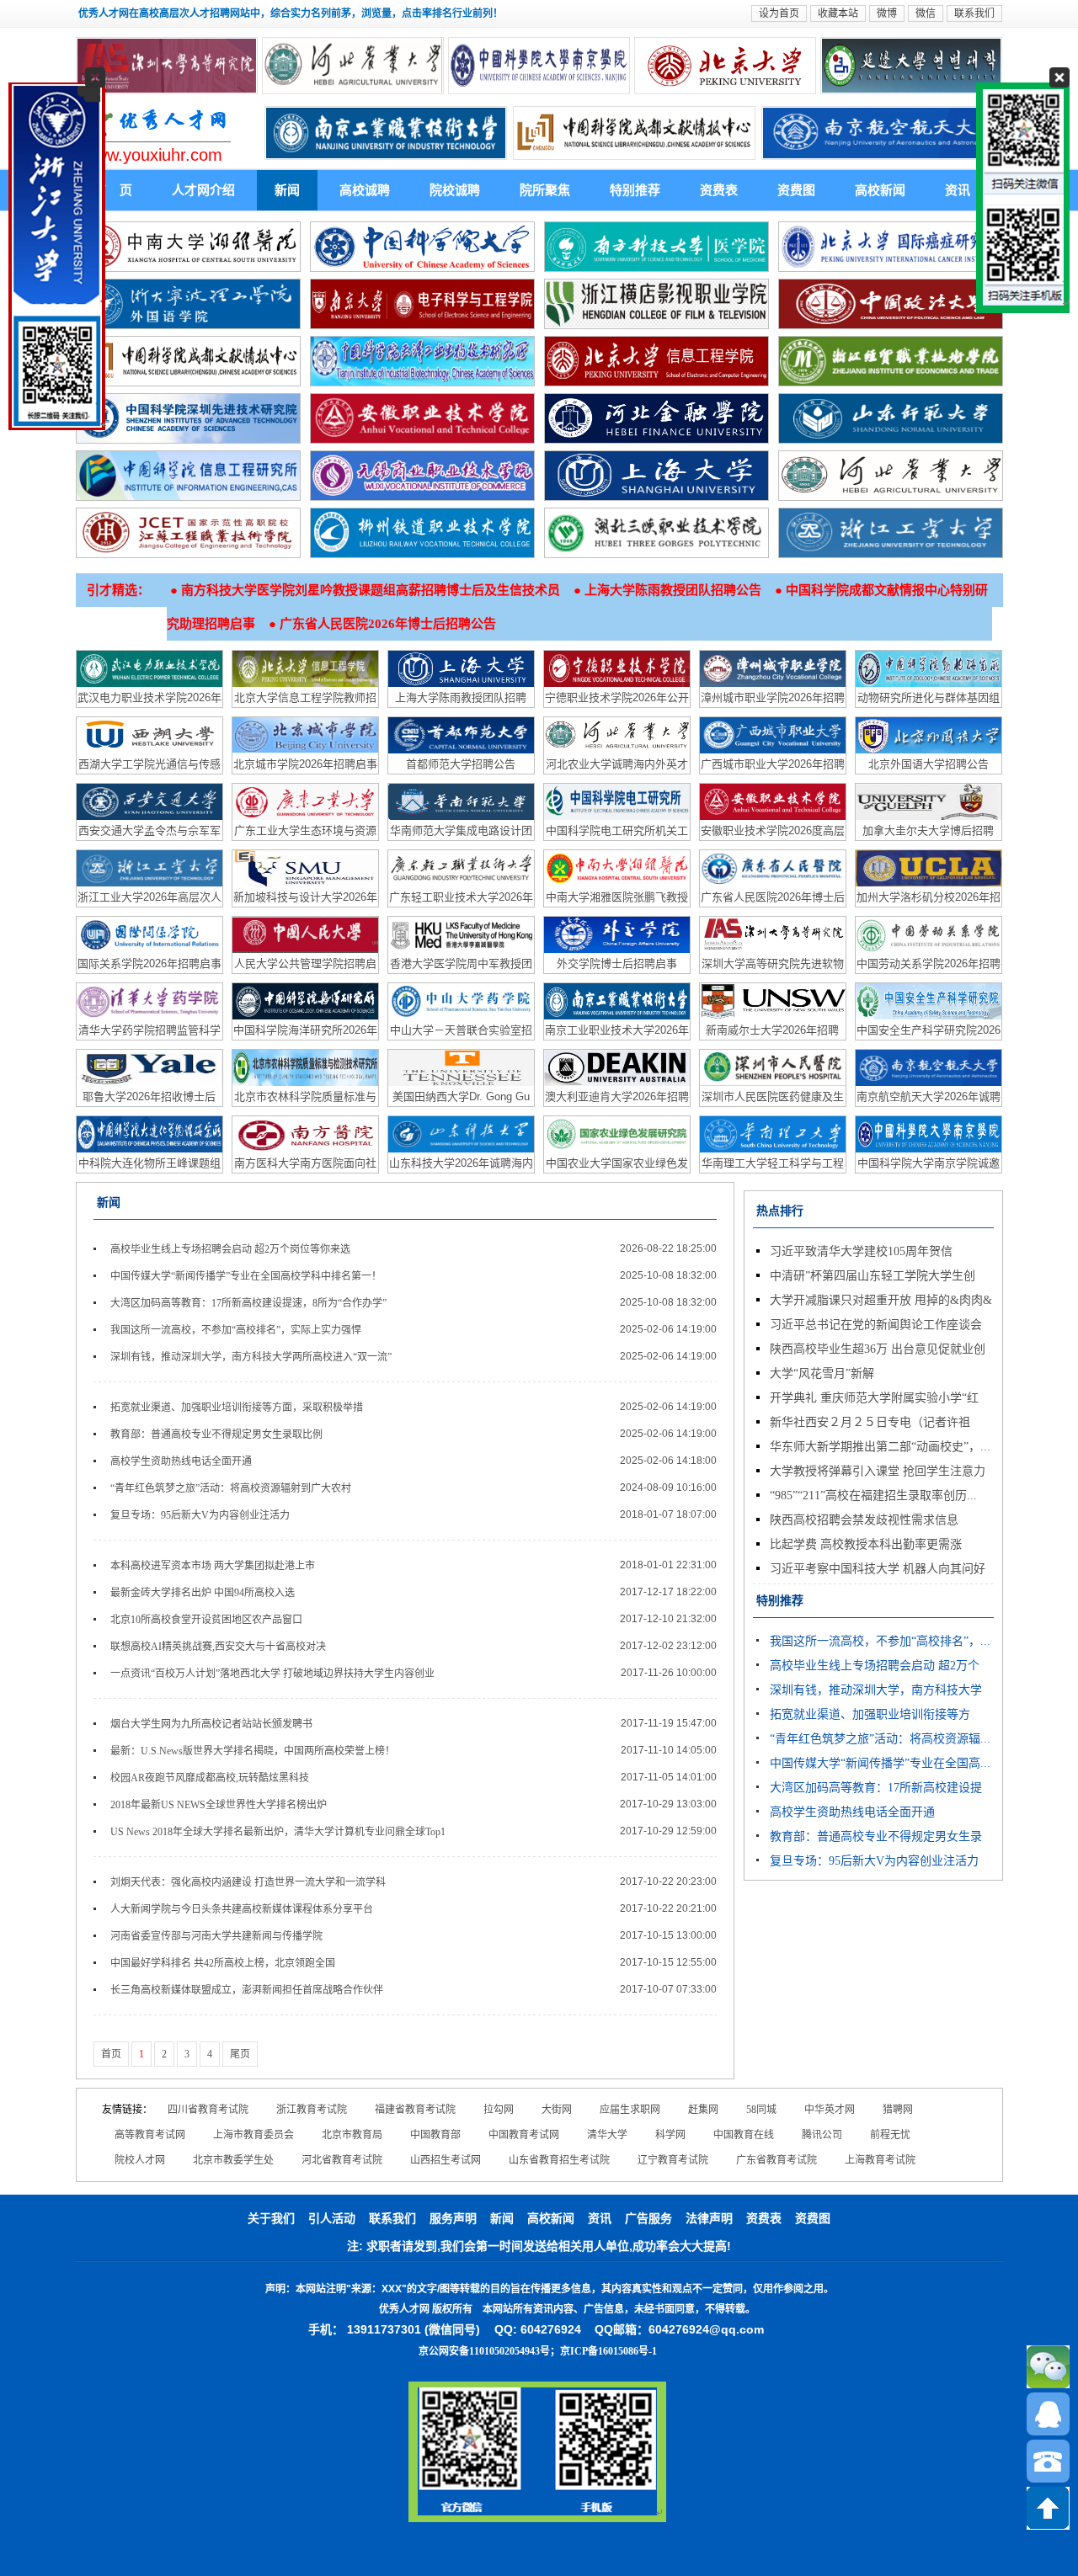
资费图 (796, 190)
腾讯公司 (822, 2135)
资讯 (958, 190)
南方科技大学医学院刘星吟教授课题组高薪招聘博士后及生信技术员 (371, 590)
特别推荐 (635, 190)
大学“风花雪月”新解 (822, 1373)
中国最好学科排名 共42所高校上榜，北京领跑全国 (223, 1963)
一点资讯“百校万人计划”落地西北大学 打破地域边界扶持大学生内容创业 (272, 1674)
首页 (111, 2054)
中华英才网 (830, 2110)
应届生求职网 (630, 2110)
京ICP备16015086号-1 (608, 2351)
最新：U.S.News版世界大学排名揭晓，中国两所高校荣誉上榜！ (253, 1751)
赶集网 (703, 2110)
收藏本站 (838, 13)
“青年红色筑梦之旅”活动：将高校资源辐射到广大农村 (231, 1488)
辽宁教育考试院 (673, 2160)
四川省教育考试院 (208, 2110)
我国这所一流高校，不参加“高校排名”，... (880, 1641)
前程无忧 (890, 2135)
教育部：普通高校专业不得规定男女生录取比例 (216, 1434)
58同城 (761, 2110)
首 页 (113, 190)
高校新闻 (880, 190)
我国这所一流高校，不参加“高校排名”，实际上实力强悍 (236, 1330)
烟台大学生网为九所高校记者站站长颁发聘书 (211, 1724)
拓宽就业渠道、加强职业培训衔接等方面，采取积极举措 (237, 1408)
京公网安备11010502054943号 (484, 2351)
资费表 (719, 190)
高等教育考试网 (150, 2135)
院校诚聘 (455, 190)
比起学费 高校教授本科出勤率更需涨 (866, 1544)
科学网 (670, 2135)
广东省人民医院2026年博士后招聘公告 (388, 624)
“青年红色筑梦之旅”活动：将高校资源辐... (880, 1739)
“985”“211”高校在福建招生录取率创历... (873, 1496)
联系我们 (974, 13)
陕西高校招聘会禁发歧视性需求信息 (864, 1520)
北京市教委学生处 (233, 2160)
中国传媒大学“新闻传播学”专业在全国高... (880, 1763)
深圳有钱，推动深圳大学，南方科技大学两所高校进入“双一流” (251, 1357)
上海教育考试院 (880, 2160)
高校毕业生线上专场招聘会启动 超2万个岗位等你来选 (230, 1249)
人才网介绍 (203, 190)
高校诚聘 (365, 190)
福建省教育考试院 (415, 2110)
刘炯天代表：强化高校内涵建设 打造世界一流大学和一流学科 (248, 1882)
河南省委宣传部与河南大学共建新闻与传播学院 (216, 1936)
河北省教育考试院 (342, 2160)
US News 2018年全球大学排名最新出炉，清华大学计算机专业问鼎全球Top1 (278, 1832)
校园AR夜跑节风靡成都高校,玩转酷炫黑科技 (210, 1778)
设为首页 (779, 13)
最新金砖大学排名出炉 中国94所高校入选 (203, 1593)
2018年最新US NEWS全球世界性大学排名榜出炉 (219, 1805)
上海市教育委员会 (253, 2135)
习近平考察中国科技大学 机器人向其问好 (878, 1569)
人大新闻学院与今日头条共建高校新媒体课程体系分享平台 (242, 1909)
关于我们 (271, 2219)
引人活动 (332, 2219)
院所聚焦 (545, 190)
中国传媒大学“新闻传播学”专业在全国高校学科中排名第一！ (246, 1276)
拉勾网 (499, 2110)
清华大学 (607, 2135)
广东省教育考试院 (776, 2160)
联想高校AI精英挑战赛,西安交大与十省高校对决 (218, 1647)
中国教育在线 (744, 2135)
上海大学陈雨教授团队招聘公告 (673, 590)
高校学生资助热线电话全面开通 (181, 1461)
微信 (926, 13)
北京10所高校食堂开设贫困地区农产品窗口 (206, 1620)
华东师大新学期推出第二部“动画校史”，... (880, 1447)
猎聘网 (898, 2110)
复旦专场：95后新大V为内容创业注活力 (200, 1515)
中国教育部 (435, 2135)
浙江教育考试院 (312, 2110)
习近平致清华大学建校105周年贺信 (861, 1251)
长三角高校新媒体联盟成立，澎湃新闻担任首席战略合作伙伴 (247, 1990)
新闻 (287, 190)
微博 (887, 13)
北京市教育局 (352, 2135)
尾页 (240, 2054)
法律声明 (709, 2219)
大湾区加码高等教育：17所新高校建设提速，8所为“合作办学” (248, 1303)
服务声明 (453, 2219)
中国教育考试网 (524, 2135)
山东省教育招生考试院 (559, 2160)
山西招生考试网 (446, 2160)
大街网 (557, 2110)
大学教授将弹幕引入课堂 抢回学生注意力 (878, 1471)
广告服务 (648, 2219)
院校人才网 (140, 2160)
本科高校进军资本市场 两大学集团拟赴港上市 (213, 1566)
